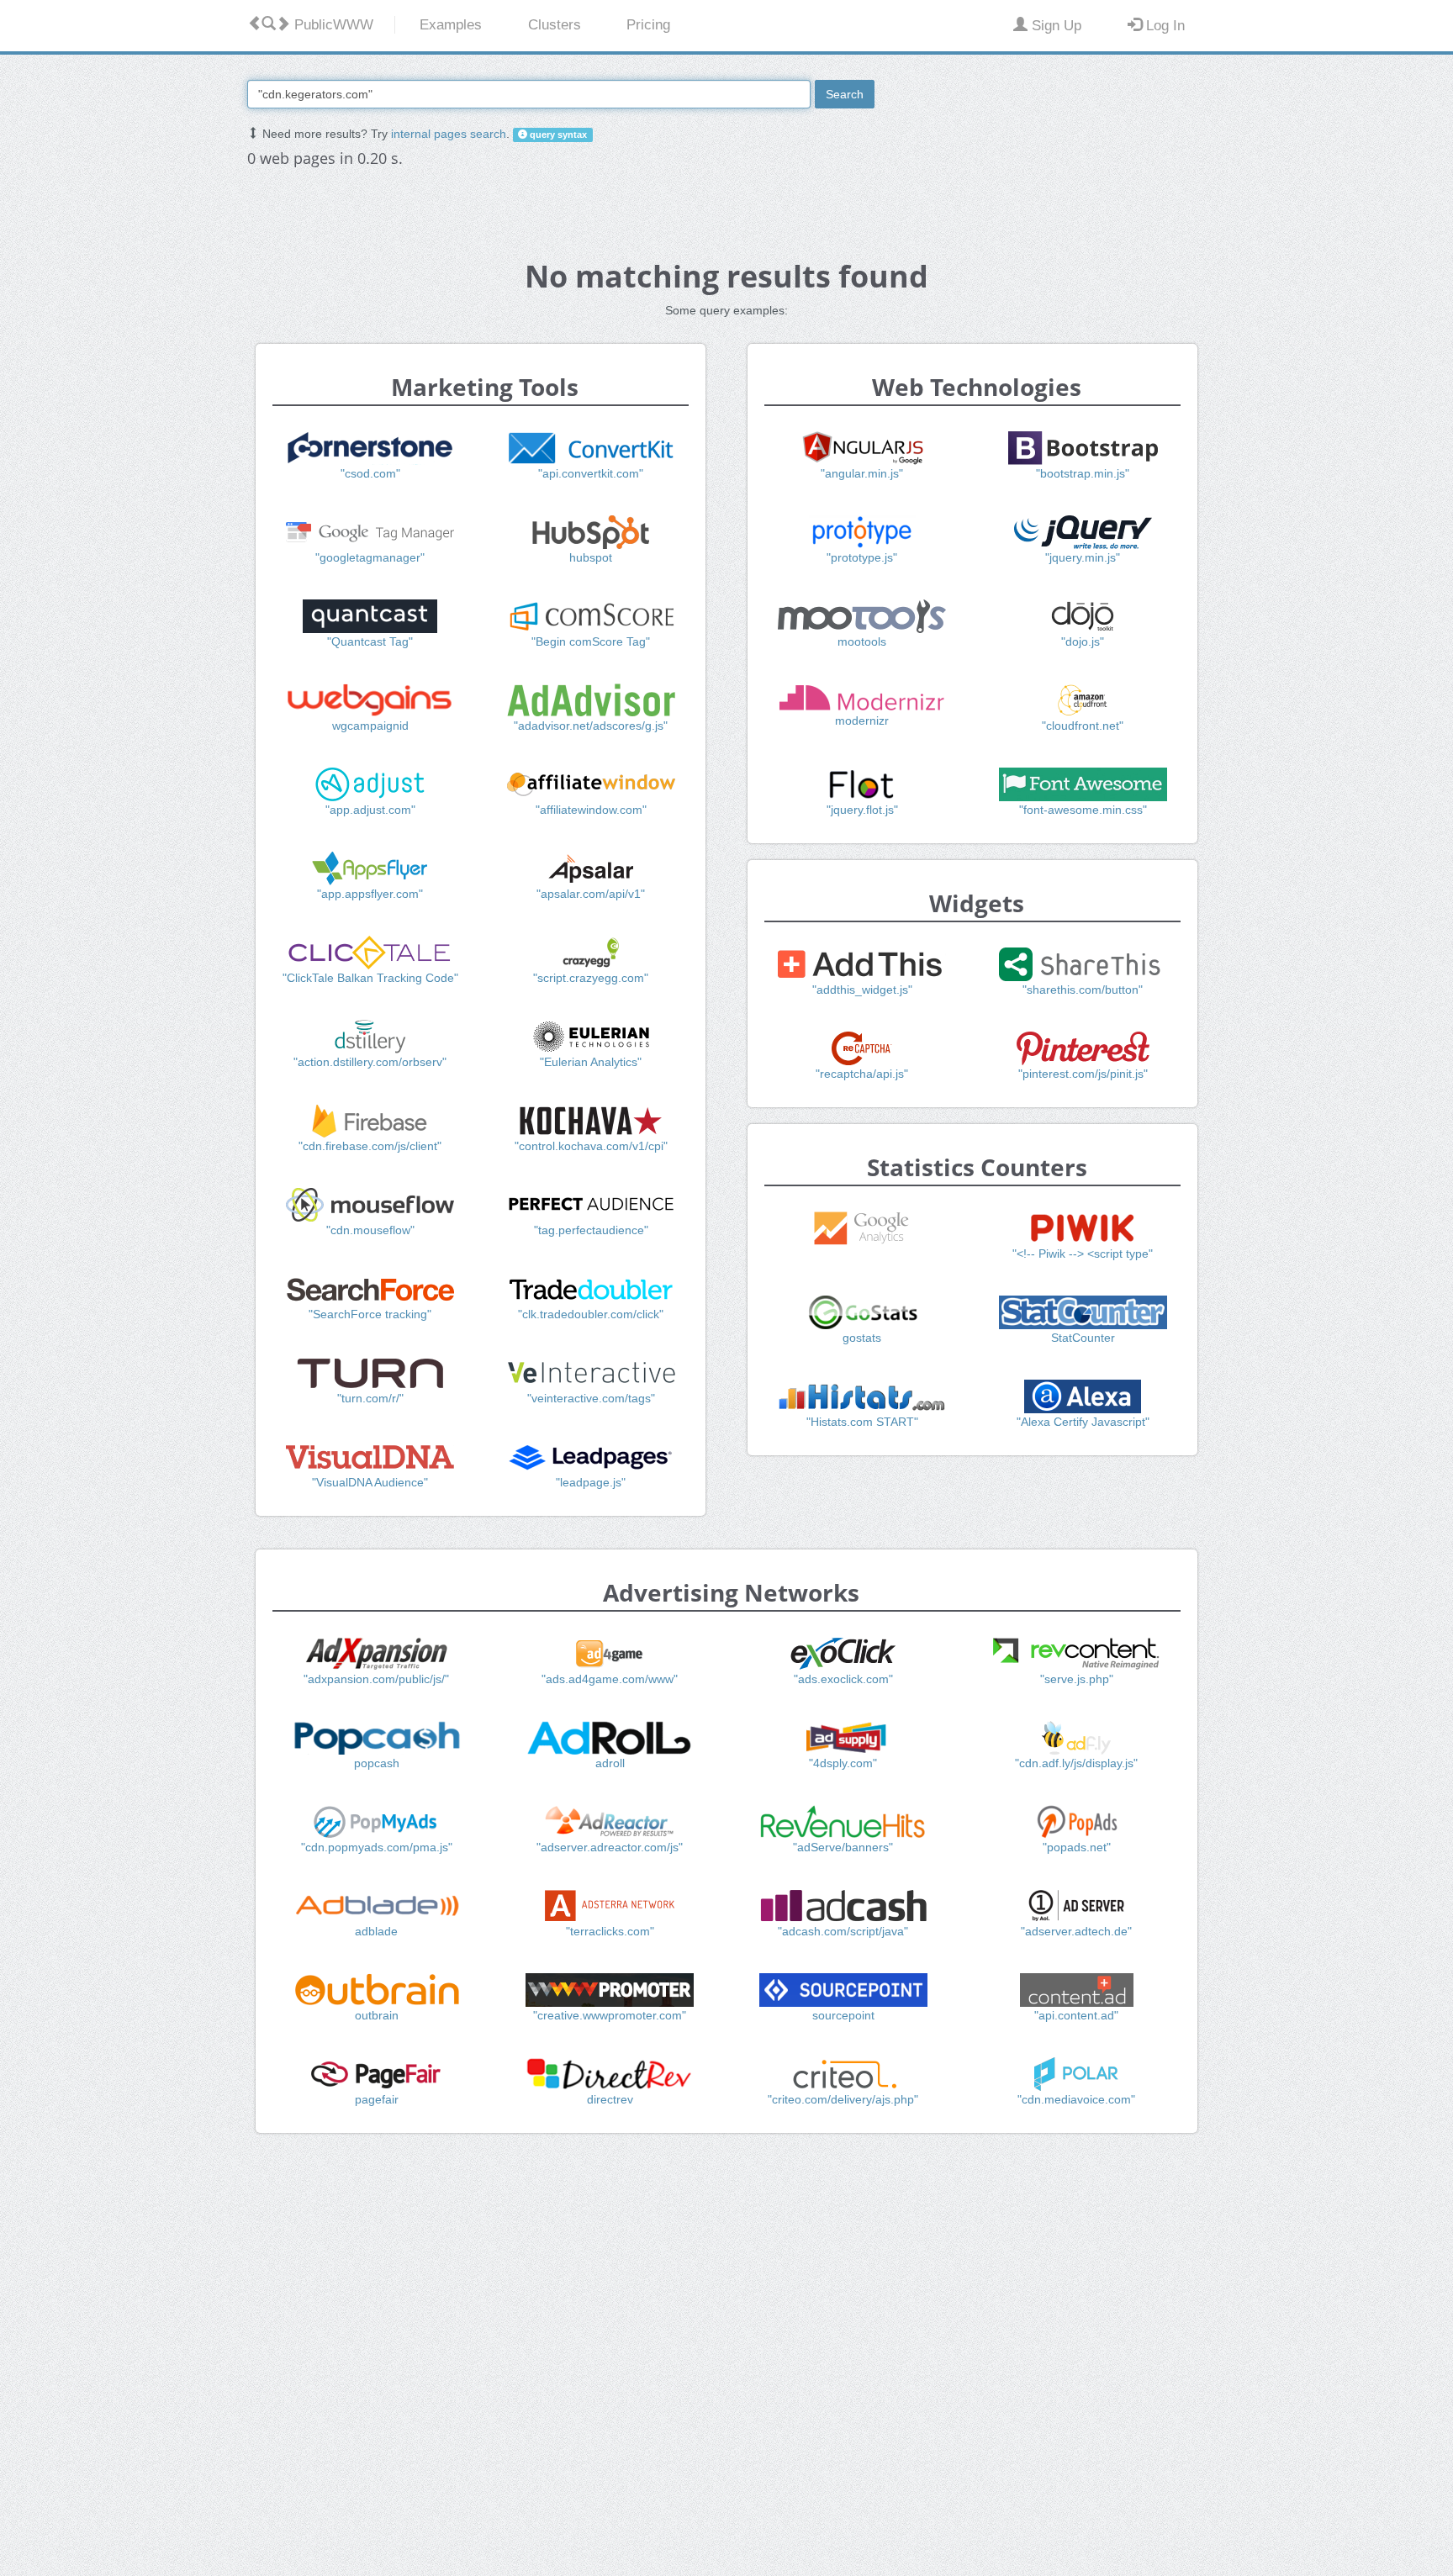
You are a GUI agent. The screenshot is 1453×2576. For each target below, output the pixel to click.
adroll (610, 1763)
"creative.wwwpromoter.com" (610, 2015)
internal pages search (449, 134)
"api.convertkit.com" (591, 473)
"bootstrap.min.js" (1083, 473)
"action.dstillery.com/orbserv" (370, 1062)
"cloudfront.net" (1083, 726)
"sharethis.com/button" (1083, 990)
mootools (862, 641)
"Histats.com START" (862, 1422)
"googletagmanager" (370, 557)
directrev (610, 2099)
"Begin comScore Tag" (591, 641)
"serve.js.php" (1077, 1679)
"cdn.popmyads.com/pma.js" (377, 1847)
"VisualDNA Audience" (370, 1482)
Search (845, 94)
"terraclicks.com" (610, 1931)
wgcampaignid (370, 726)
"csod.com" (370, 473)
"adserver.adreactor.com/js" (610, 1847)
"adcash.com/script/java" (843, 1931)
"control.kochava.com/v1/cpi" (591, 1146)
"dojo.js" (1083, 641)
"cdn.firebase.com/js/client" (370, 1146)
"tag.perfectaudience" (591, 1230)
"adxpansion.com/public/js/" (376, 1679)
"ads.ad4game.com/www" (610, 1679)
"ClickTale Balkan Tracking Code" (370, 978)
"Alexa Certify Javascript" (1083, 1422)
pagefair (377, 2099)
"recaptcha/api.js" (862, 1074)
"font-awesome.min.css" (1083, 810)
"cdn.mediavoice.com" (1076, 2099)
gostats (862, 1338)
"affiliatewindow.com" (591, 810)
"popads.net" (1077, 1847)
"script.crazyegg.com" (591, 978)
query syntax (557, 135)
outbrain (377, 2015)
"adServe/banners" (843, 1847)
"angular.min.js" (862, 473)
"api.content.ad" (1076, 2015)
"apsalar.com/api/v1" (591, 894)
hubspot (591, 557)
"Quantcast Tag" (370, 641)
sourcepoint (843, 2015)
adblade (376, 1931)
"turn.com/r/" (370, 1398)
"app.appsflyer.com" (370, 894)
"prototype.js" (862, 557)
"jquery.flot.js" (862, 810)
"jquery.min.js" (1083, 557)
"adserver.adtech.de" (1076, 1931)
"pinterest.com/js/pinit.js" (1083, 1074)
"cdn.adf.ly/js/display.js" (1076, 1763)
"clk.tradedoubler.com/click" (591, 1314)
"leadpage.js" (591, 1482)
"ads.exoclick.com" (843, 1679)
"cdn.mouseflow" (370, 1230)
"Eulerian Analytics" (591, 1062)
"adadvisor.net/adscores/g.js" (591, 726)
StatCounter (1083, 1338)
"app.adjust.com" (370, 810)
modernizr (862, 721)
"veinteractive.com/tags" (591, 1398)
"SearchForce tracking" (370, 1314)
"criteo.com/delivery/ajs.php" (843, 2099)
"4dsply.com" (843, 1763)
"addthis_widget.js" (862, 990)
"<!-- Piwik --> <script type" (1083, 1254)
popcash (377, 1763)
